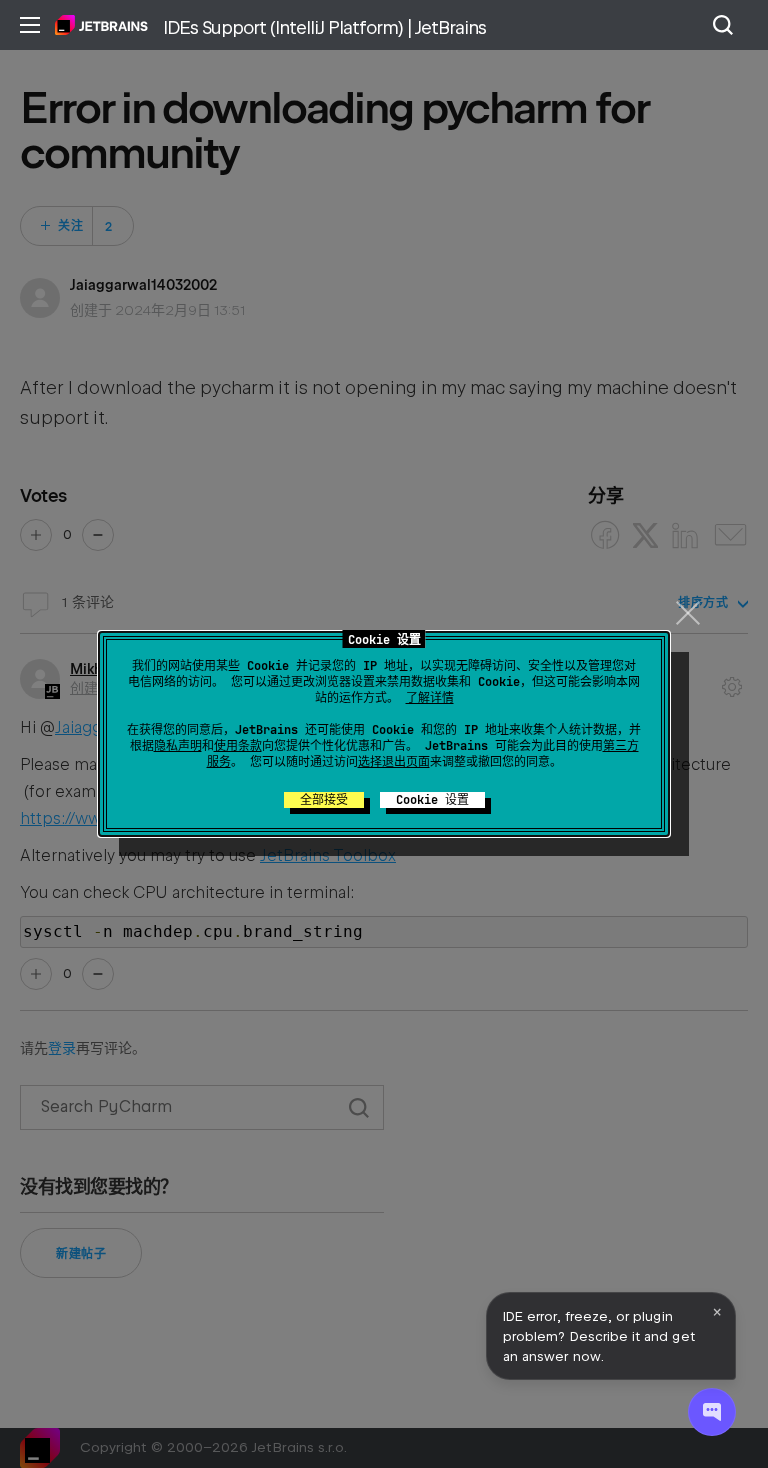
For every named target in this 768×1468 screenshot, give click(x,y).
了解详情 (430, 698)
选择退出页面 (394, 762)
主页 (101, 25)
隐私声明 (178, 746)
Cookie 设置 (432, 800)
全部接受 (324, 800)
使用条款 (238, 746)
